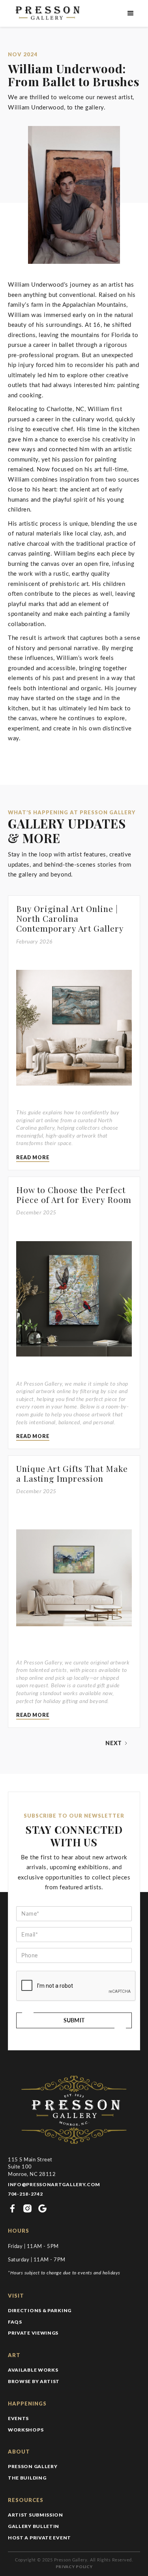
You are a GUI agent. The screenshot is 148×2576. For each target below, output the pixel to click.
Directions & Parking (40, 2310)
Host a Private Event (39, 2538)
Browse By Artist (34, 2381)
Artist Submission (36, 2515)
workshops (26, 2430)
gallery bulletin (34, 2526)
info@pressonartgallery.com (54, 2184)
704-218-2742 (25, 2194)
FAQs (15, 2322)
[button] (131, 13)
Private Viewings (33, 2333)
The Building (27, 2478)
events (18, 2418)
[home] (46, 13)
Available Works (33, 2370)
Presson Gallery (33, 2466)
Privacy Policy (74, 2567)
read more (33, 1157)
